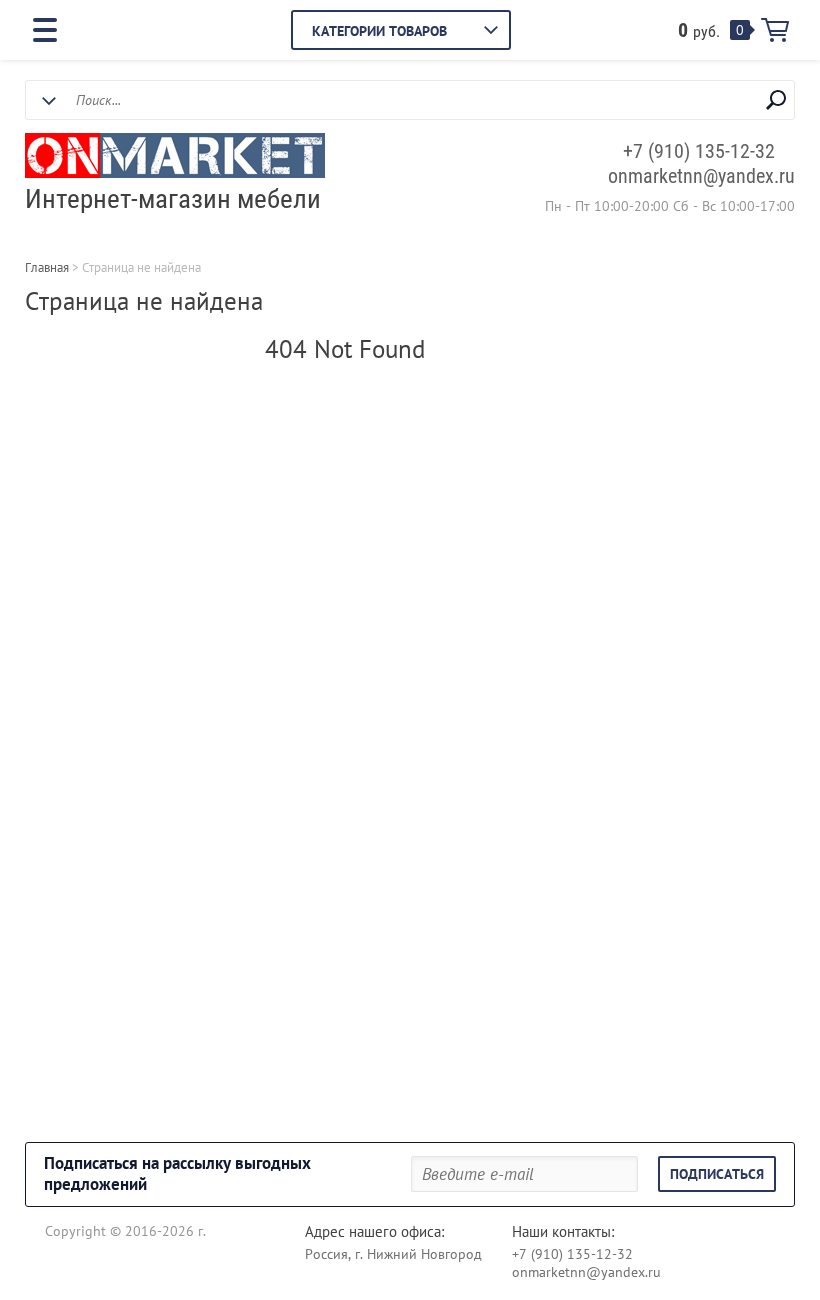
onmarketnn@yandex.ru (701, 176)
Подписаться (717, 1174)
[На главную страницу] (175, 158)
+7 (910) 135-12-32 (699, 151)
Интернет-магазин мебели (173, 199)
